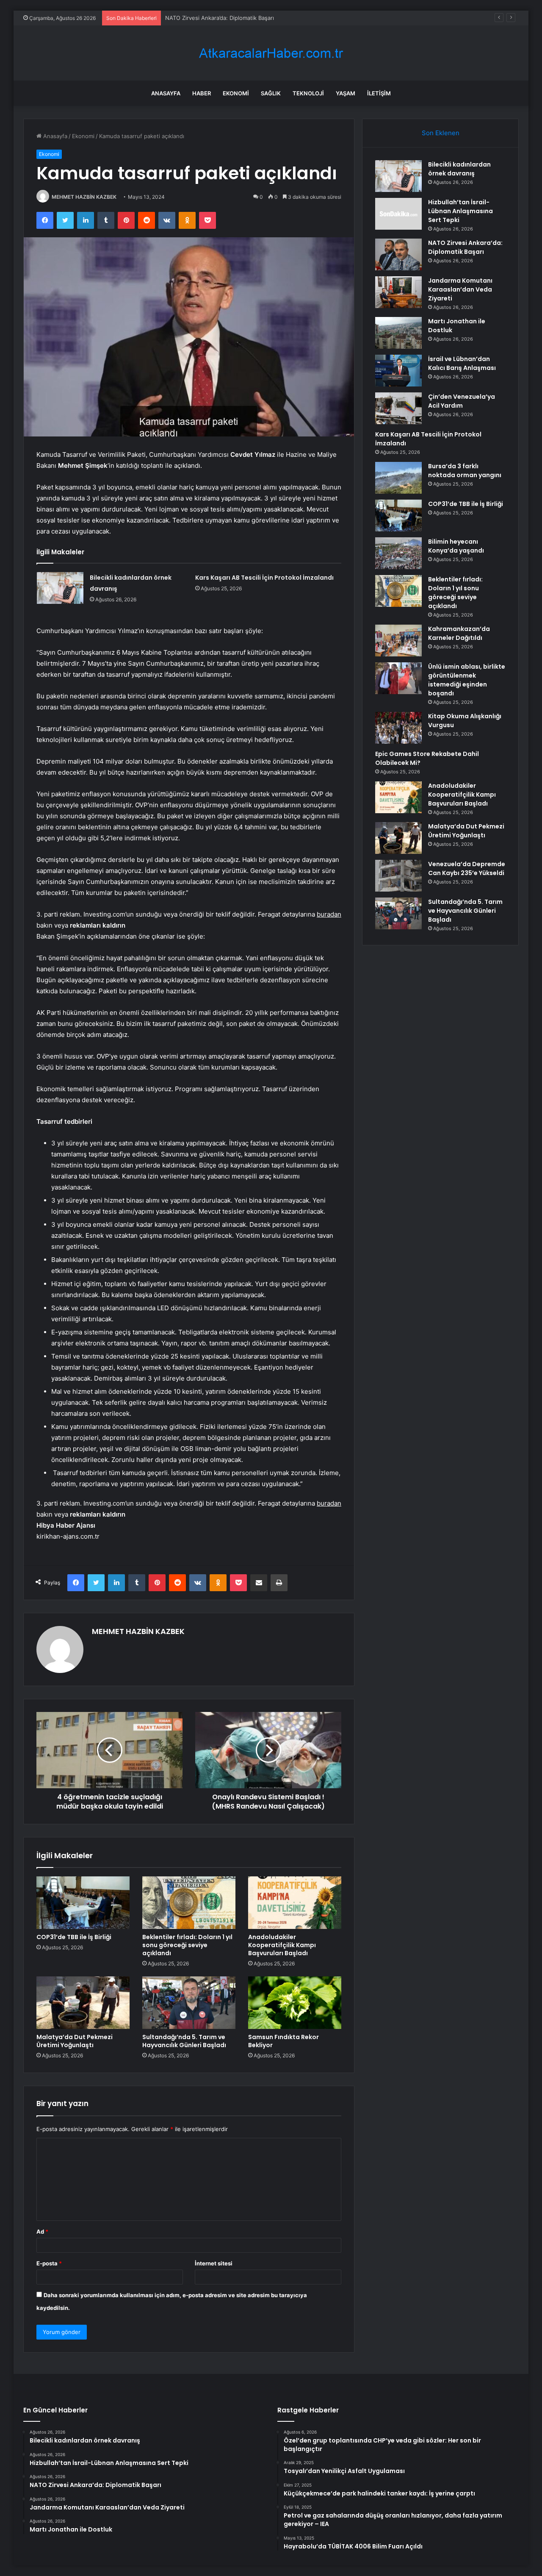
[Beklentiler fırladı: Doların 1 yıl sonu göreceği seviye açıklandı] (189, 1903)
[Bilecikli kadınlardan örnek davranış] (60, 588)
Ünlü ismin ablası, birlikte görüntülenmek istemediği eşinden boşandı (467, 680)
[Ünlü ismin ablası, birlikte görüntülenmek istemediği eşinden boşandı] (398, 678)
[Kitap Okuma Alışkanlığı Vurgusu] (398, 728)
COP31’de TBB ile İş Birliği (74, 1937)
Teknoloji (308, 93)
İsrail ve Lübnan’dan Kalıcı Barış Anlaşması (462, 363)
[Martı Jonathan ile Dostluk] (398, 333)
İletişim (379, 93)
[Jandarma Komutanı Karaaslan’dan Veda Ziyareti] (398, 292)
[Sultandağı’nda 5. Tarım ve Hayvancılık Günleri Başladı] (189, 2003)
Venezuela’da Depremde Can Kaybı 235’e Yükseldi (467, 868)
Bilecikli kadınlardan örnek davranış (459, 169)
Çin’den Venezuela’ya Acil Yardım (462, 401)
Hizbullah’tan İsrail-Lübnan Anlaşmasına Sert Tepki (460, 211)
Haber (202, 93)
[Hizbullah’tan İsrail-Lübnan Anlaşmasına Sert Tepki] (398, 214)
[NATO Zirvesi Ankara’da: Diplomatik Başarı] (398, 254)
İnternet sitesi (214, 2263)
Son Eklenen (441, 133)
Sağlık (271, 93)
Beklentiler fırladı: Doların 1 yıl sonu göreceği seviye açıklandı (187, 1945)
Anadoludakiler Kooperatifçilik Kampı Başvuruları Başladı (282, 1945)
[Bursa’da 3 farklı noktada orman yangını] (398, 478)
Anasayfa (166, 93)
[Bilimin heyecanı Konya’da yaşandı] (398, 553)
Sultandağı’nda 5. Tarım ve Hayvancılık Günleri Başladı (184, 2041)
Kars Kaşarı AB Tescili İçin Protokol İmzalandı (264, 578)
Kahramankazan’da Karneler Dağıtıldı (459, 633)
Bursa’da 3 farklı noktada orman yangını (465, 471)
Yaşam (346, 93)
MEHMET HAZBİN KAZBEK (84, 197)
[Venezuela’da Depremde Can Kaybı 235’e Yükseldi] (398, 876)
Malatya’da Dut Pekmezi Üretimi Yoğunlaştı (75, 2041)
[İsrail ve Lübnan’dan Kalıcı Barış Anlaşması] (398, 371)
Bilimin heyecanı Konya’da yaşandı (456, 546)
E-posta (49, 2263)
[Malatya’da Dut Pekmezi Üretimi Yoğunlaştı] (83, 2003)
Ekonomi (236, 93)
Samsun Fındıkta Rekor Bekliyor (283, 2041)
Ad (42, 2231)
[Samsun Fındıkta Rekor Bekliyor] (295, 2003)
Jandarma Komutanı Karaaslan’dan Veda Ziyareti (460, 289)
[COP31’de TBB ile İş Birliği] (83, 1903)
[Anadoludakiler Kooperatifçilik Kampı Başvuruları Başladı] (295, 1903)
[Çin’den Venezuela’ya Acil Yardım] (398, 408)
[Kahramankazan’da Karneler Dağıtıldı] (398, 641)
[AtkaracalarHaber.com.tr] (271, 53)
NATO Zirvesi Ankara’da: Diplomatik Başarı (220, 18)
